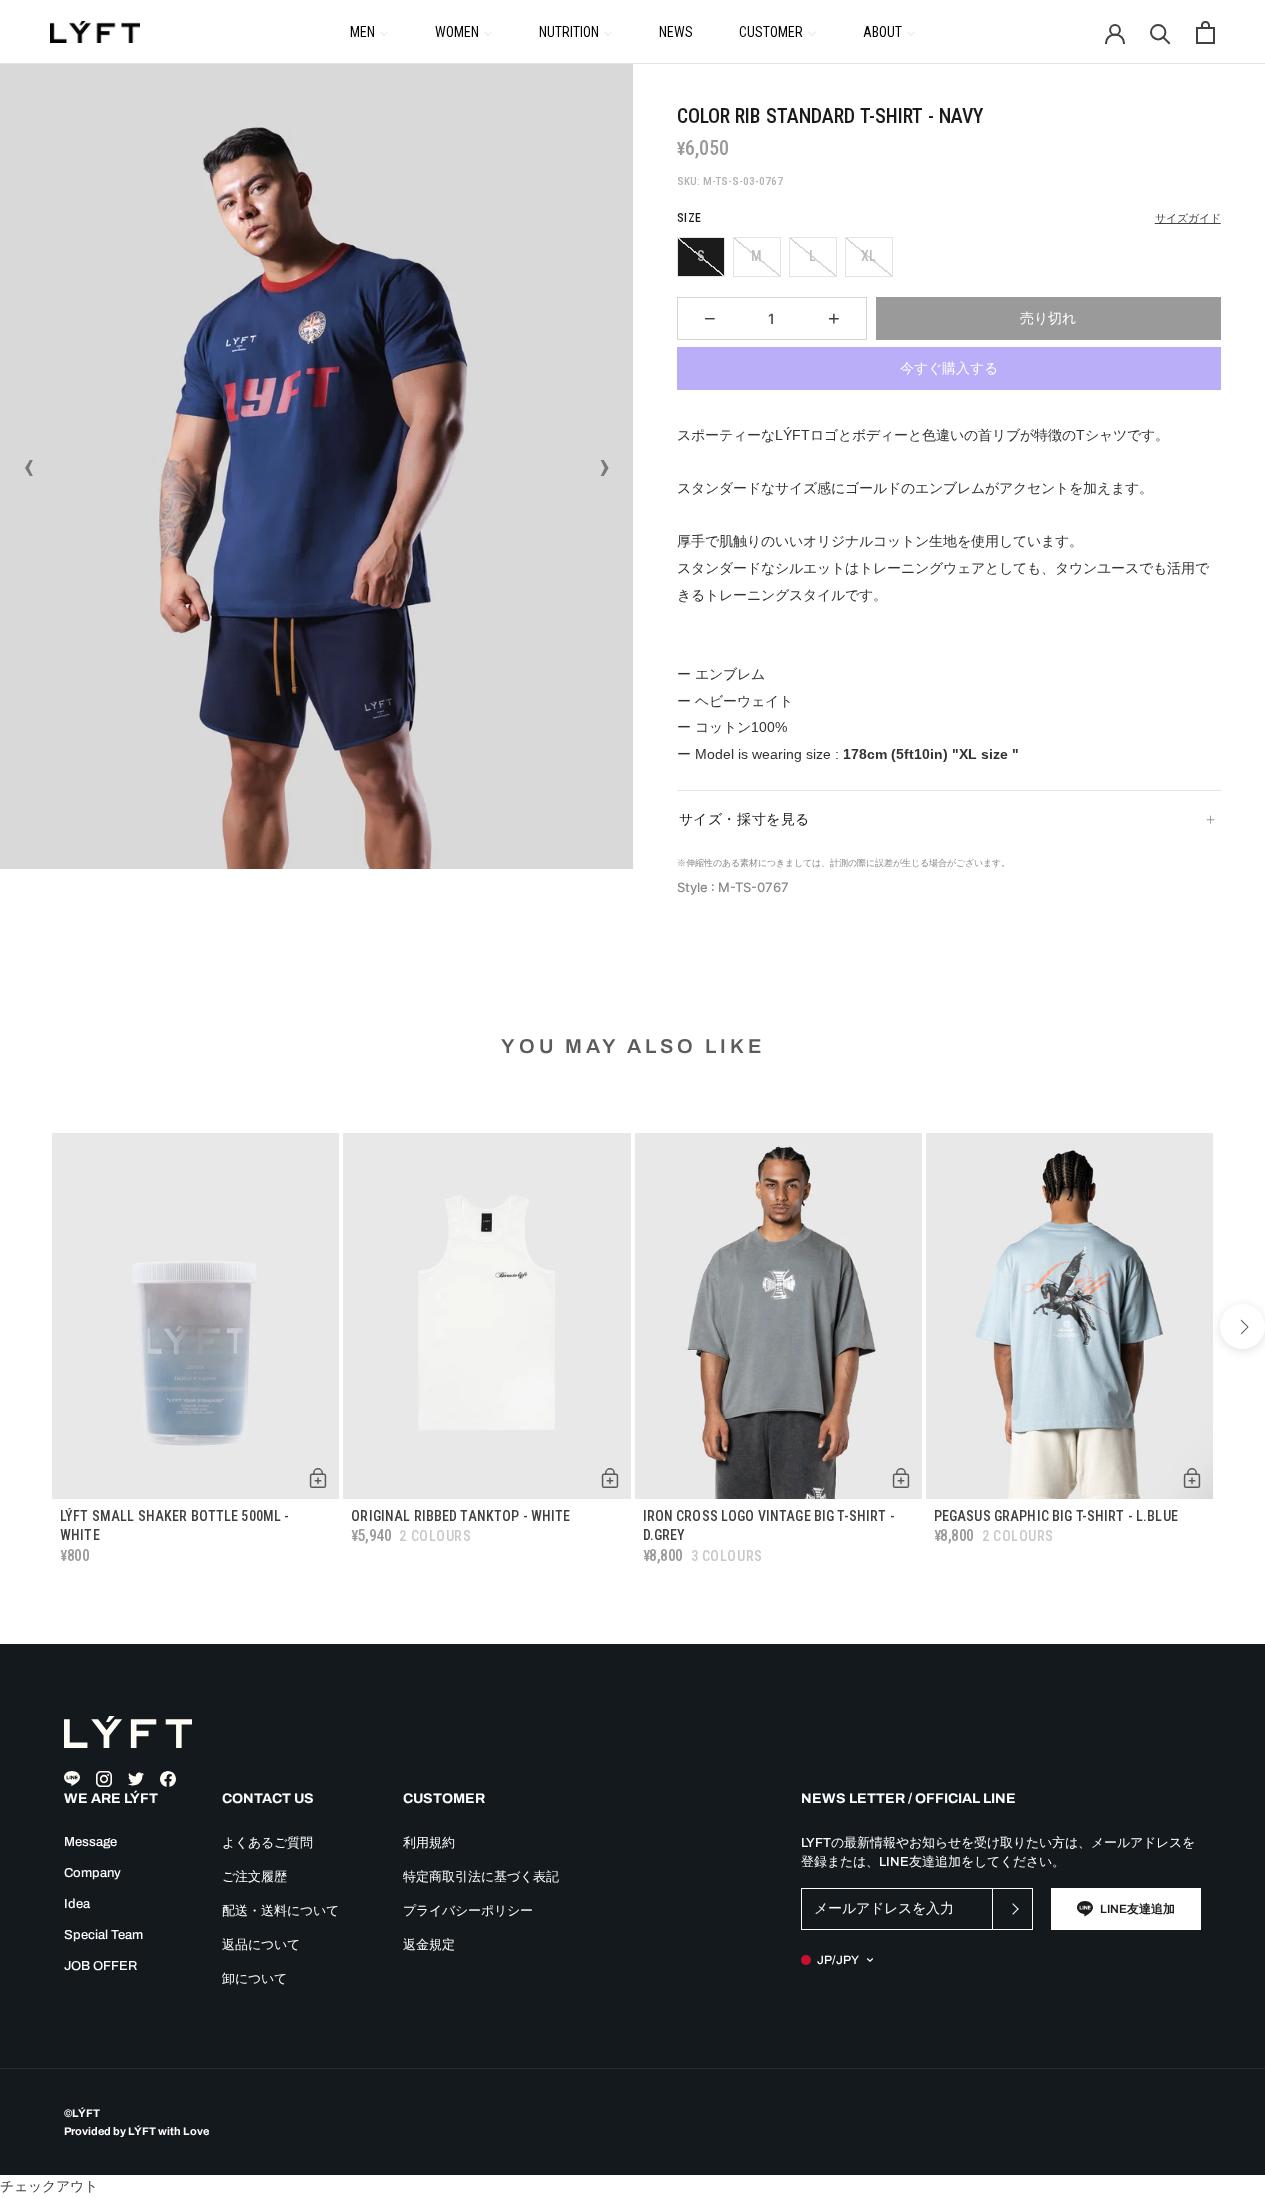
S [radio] (701, 256)
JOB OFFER (100, 1966)
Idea (77, 1904)
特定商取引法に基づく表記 (481, 1877)
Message (90, 1842)
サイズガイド (1188, 218)
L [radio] (812, 256)
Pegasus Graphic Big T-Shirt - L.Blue (1056, 1516)
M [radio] (756, 256)
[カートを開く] (1205, 32)
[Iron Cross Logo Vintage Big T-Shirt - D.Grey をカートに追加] (901, 1478)
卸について (254, 1979)
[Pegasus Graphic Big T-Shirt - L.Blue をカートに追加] (1192, 1478)
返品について (261, 1945)
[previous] (22, 1326)
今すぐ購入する (949, 368)
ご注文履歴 (254, 1877)
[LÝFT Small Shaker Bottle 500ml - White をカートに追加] (318, 1478)
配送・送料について (280, 1911)
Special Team (103, 1935)
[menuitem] (369, 31)
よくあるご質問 (267, 1843)
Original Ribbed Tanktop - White (460, 1516)
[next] (1242, 1326)
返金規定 (429, 1945)
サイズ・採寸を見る (744, 819)
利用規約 (429, 1843)
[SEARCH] (1160, 32)
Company (92, 1873)
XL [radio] (868, 256)
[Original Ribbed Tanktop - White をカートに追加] (610, 1478)
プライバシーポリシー (468, 1911)
